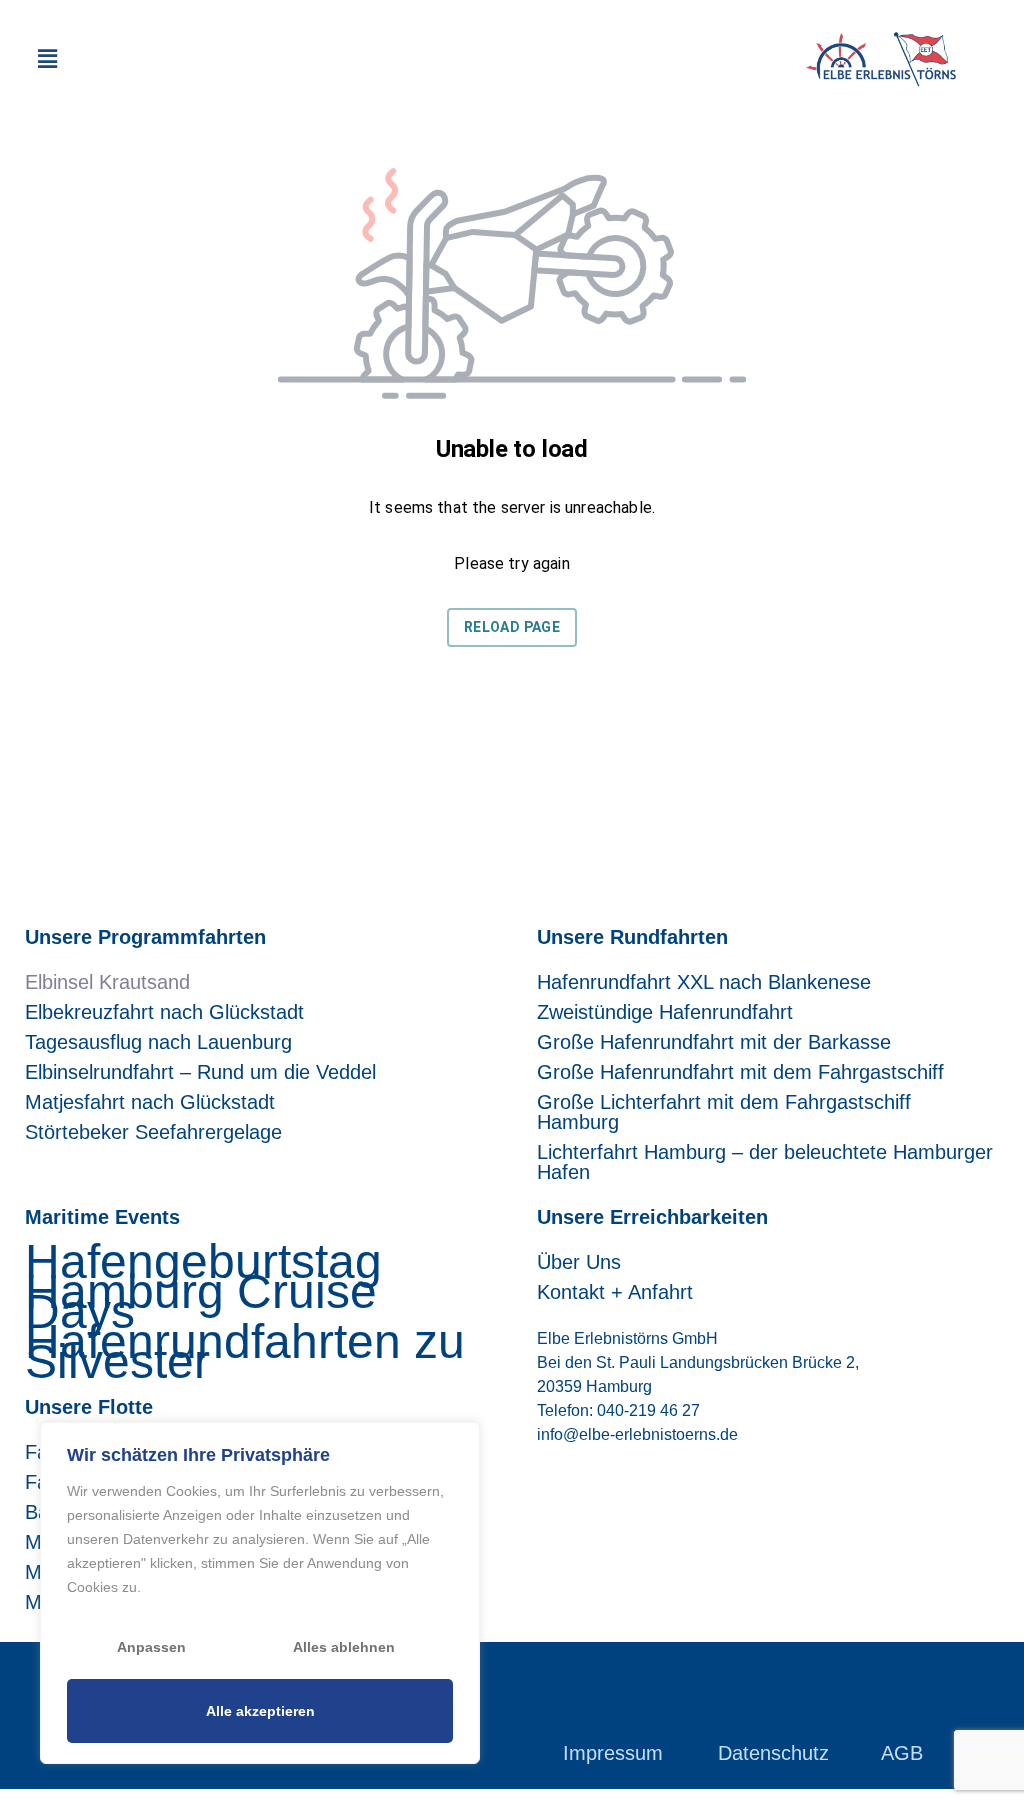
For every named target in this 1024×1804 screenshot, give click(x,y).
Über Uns (579, 1262)
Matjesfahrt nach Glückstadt (150, 1102)
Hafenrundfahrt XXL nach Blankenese (704, 982)
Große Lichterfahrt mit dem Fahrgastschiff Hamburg (724, 1112)
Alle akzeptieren (260, 1711)
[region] (260, 1593)
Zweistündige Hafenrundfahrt (665, 1012)
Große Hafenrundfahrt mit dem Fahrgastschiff (740, 1072)
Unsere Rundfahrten (632, 937)
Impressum (613, 1753)
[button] (47, 59)
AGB (902, 1753)
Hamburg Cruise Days (201, 1302)
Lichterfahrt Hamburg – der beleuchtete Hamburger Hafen (765, 1162)
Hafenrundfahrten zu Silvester (245, 1352)
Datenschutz (773, 1753)
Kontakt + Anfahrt (615, 1292)
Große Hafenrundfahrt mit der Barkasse (714, 1042)
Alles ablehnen (344, 1647)
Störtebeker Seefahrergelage (153, 1132)
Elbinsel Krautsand (107, 982)
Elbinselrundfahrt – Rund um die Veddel (200, 1072)
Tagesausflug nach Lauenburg (158, 1042)
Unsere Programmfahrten (145, 937)
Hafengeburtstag (203, 1262)
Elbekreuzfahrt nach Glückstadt (164, 1012)
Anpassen (151, 1647)
